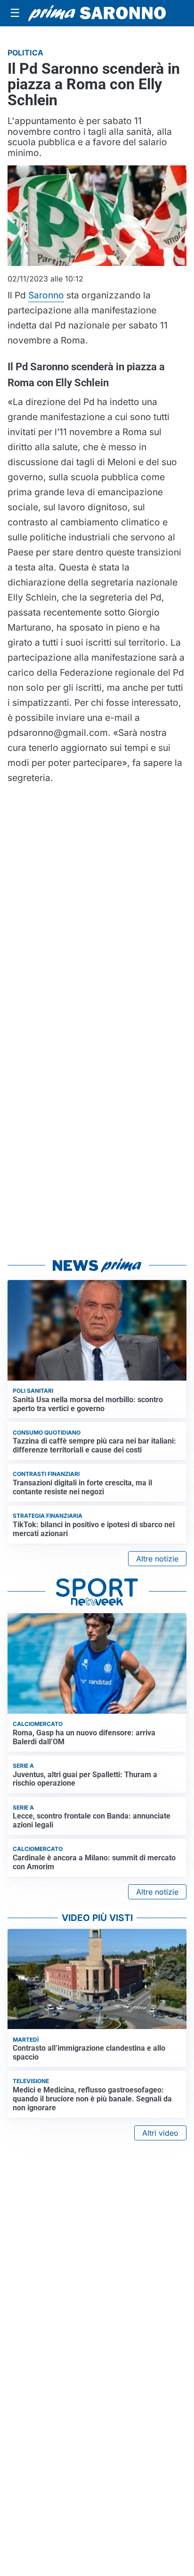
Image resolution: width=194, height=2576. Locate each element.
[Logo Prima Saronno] (97, 13)
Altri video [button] (160, 2133)
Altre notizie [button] (157, 1559)
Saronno (46, 295)
